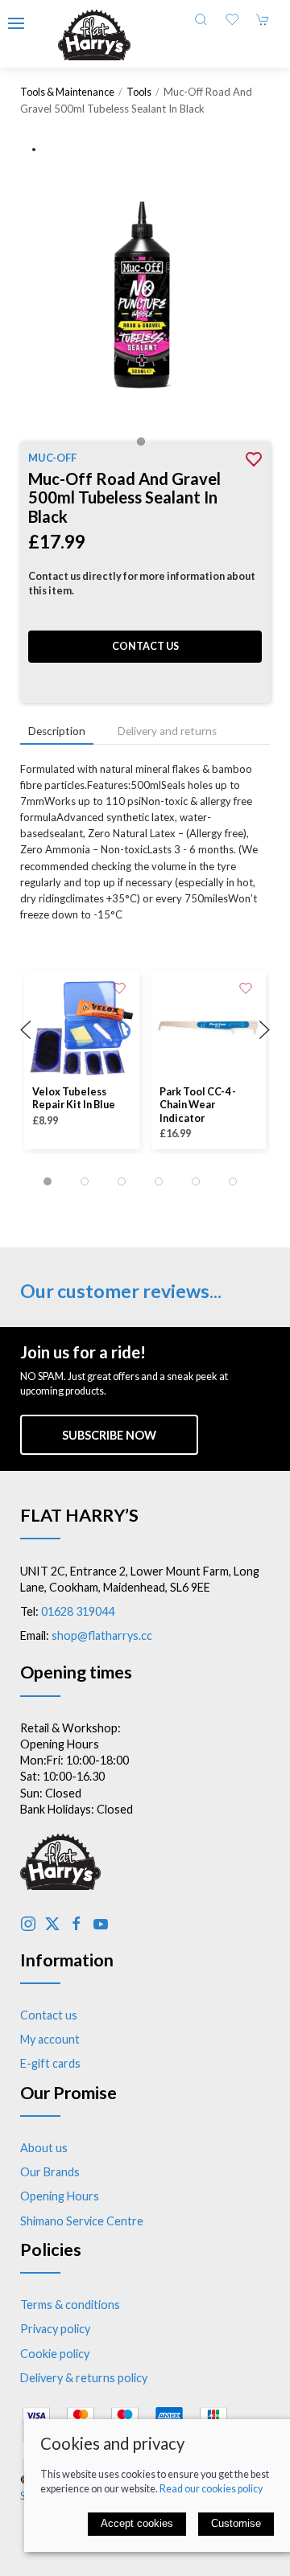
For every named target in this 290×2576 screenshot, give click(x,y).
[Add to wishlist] (119, 987)
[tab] (48, 1181)
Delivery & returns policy (84, 2378)
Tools (139, 92)
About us (44, 2148)
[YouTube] (101, 1924)
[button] (16, 23)
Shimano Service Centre (82, 2221)
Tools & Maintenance (67, 92)
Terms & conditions (70, 2305)
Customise (236, 2523)
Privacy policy (55, 2329)
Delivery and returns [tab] (167, 731)
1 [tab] (145, 446)
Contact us (145, 646)
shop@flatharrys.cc (102, 1635)
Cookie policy (55, 2354)
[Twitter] (52, 1924)
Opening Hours (60, 2196)
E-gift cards (50, 2063)
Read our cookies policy (211, 2489)
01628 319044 (78, 1611)
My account (50, 2039)
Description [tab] (57, 731)
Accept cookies (137, 2523)
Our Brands (50, 2172)
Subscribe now (109, 1435)
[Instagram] (28, 1924)
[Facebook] (77, 1924)
